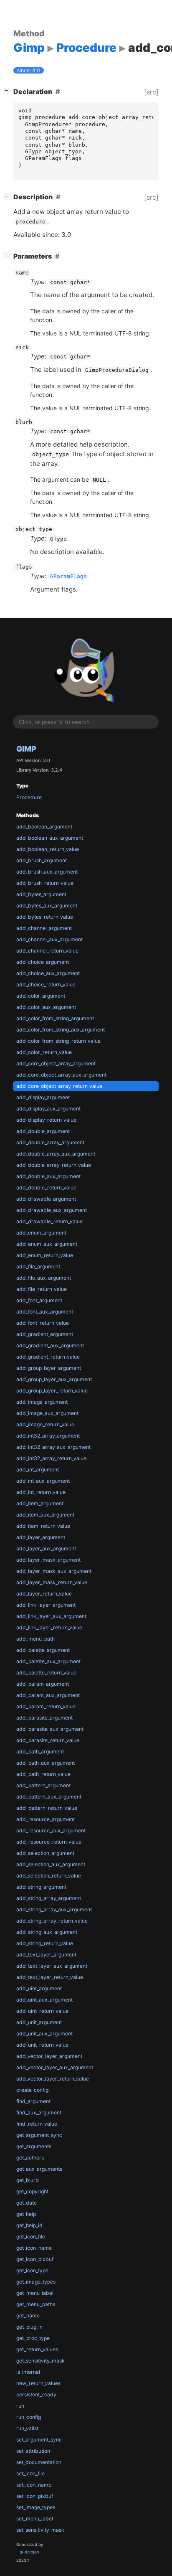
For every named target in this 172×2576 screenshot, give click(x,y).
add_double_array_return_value (54, 1165)
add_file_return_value (42, 1289)
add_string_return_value (45, 1943)
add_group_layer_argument (49, 1368)
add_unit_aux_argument (44, 2034)
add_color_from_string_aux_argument (61, 1030)
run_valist (27, 2428)
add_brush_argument (42, 860)
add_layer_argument (41, 1537)
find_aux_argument (39, 2112)
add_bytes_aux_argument (47, 906)
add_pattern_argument (43, 1785)
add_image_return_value (45, 1424)
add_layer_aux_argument (46, 1548)
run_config (29, 2417)
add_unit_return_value (42, 2045)
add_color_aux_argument (46, 1007)
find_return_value (37, 2124)
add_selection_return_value (49, 1876)
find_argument (33, 2101)
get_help (26, 2214)
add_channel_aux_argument (49, 939)
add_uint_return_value (42, 2011)
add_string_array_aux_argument (54, 1909)
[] (8, 90)
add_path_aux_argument (46, 1763)
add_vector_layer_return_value (53, 2079)
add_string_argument (41, 1887)
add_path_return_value (43, 1774)
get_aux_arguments (39, 2169)
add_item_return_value (43, 1526)
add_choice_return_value (46, 984)
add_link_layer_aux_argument (51, 1616)
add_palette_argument (43, 1650)
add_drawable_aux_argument (52, 1210)
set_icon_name (34, 2485)
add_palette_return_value (46, 1673)
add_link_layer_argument (46, 1605)
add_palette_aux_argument (48, 1661)
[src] (151, 92)
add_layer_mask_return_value (52, 1582)
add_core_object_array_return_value (59, 1086)
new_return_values (38, 2383)
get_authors (30, 2158)
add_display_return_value (46, 1120)
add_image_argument (42, 1402)
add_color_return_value (44, 1052)
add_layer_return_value (44, 1594)
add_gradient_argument (45, 1334)
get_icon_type (32, 2270)
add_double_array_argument (50, 1142)
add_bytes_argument (41, 894)
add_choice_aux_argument (48, 973)
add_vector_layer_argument (49, 2056)
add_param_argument (43, 1684)
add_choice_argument (43, 962)
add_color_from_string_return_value (58, 1041)
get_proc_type (33, 2338)
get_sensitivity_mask (40, 2361)
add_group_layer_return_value (52, 1391)
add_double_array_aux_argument (56, 1154)
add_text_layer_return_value (50, 1977)
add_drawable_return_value (49, 1221)
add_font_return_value (43, 1323)
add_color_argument (41, 996)
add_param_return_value (46, 1706)
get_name (28, 2316)
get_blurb (28, 2180)
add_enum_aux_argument (47, 1244)
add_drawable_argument (46, 1199)
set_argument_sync (39, 2440)
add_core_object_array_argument (56, 1063)
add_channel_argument (44, 928)
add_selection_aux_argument (51, 1864)
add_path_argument (40, 1752)
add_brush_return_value (45, 883)
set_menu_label (35, 2519)
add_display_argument (43, 1097)
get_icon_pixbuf (35, 2259)
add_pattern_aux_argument (49, 1797)
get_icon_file (31, 2237)
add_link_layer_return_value (49, 1627)
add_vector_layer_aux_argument (55, 2067)
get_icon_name (34, 2248)
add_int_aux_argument (43, 1481)
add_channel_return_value (47, 951)
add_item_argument (40, 1503)
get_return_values (37, 2349)
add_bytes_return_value (45, 917)
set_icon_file (30, 2473)
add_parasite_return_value (48, 1740)
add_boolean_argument (44, 827)
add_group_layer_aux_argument (54, 1379)
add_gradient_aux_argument (50, 1345)
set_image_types (36, 2507)
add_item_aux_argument (45, 1515)
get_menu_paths (36, 2304)
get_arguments (34, 2146)
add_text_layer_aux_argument (52, 1966)
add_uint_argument (39, 1988)
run (20, 2406)
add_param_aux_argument (48, 1695)
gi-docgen (29, 2552)
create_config (32, 2090)
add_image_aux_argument (47, 1413)
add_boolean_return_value (48, 849)
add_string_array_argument (49, 1898)
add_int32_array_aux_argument (53, 1447)
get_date (27, 2203)
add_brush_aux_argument (47, 872)
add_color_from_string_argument (55, 1018)
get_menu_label (35, 2293)
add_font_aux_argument (45, 1312)
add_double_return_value (46, 1188)
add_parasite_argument (44, 1718)
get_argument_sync (39, 2135)
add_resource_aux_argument (51, 1830)
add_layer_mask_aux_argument (54, 1571)
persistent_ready (36, 2394)
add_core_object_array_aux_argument (61, 1075)
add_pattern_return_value (47, 1808)
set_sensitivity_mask (40, 2530)
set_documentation (39, 2462)
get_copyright (32, 2191)
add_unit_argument (39, 2022)
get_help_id (29, 2225)
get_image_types (36, 2282)
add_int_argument (38, 1470)
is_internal (28, 2372)
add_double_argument (43, 1131)
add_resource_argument (46, 1819)
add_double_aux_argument (48, 1176)
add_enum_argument (41, 1233)
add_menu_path (35, 1639)
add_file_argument (38, 1266)
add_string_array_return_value (52, 1921)
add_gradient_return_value (48, 1357)
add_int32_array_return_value (51, 1458)
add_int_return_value (41, 1492)
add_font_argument (39, 1300)
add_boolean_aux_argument (50, 838)
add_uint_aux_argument (44, 2000)
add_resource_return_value (49, 1842)
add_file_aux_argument (44, 1278)
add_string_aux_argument (47, 1932)
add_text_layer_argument (46, 1955)
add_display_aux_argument (48, 1109)
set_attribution (33, 2451)
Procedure (29, 797)
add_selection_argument (45, 1853)
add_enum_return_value (45, 1255)
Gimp (26, 749)
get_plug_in (29, 2327)
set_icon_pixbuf (35, 2496)
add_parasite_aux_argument (50, 1729)
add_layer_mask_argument (48, 1560)
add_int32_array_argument (48, 1436)
